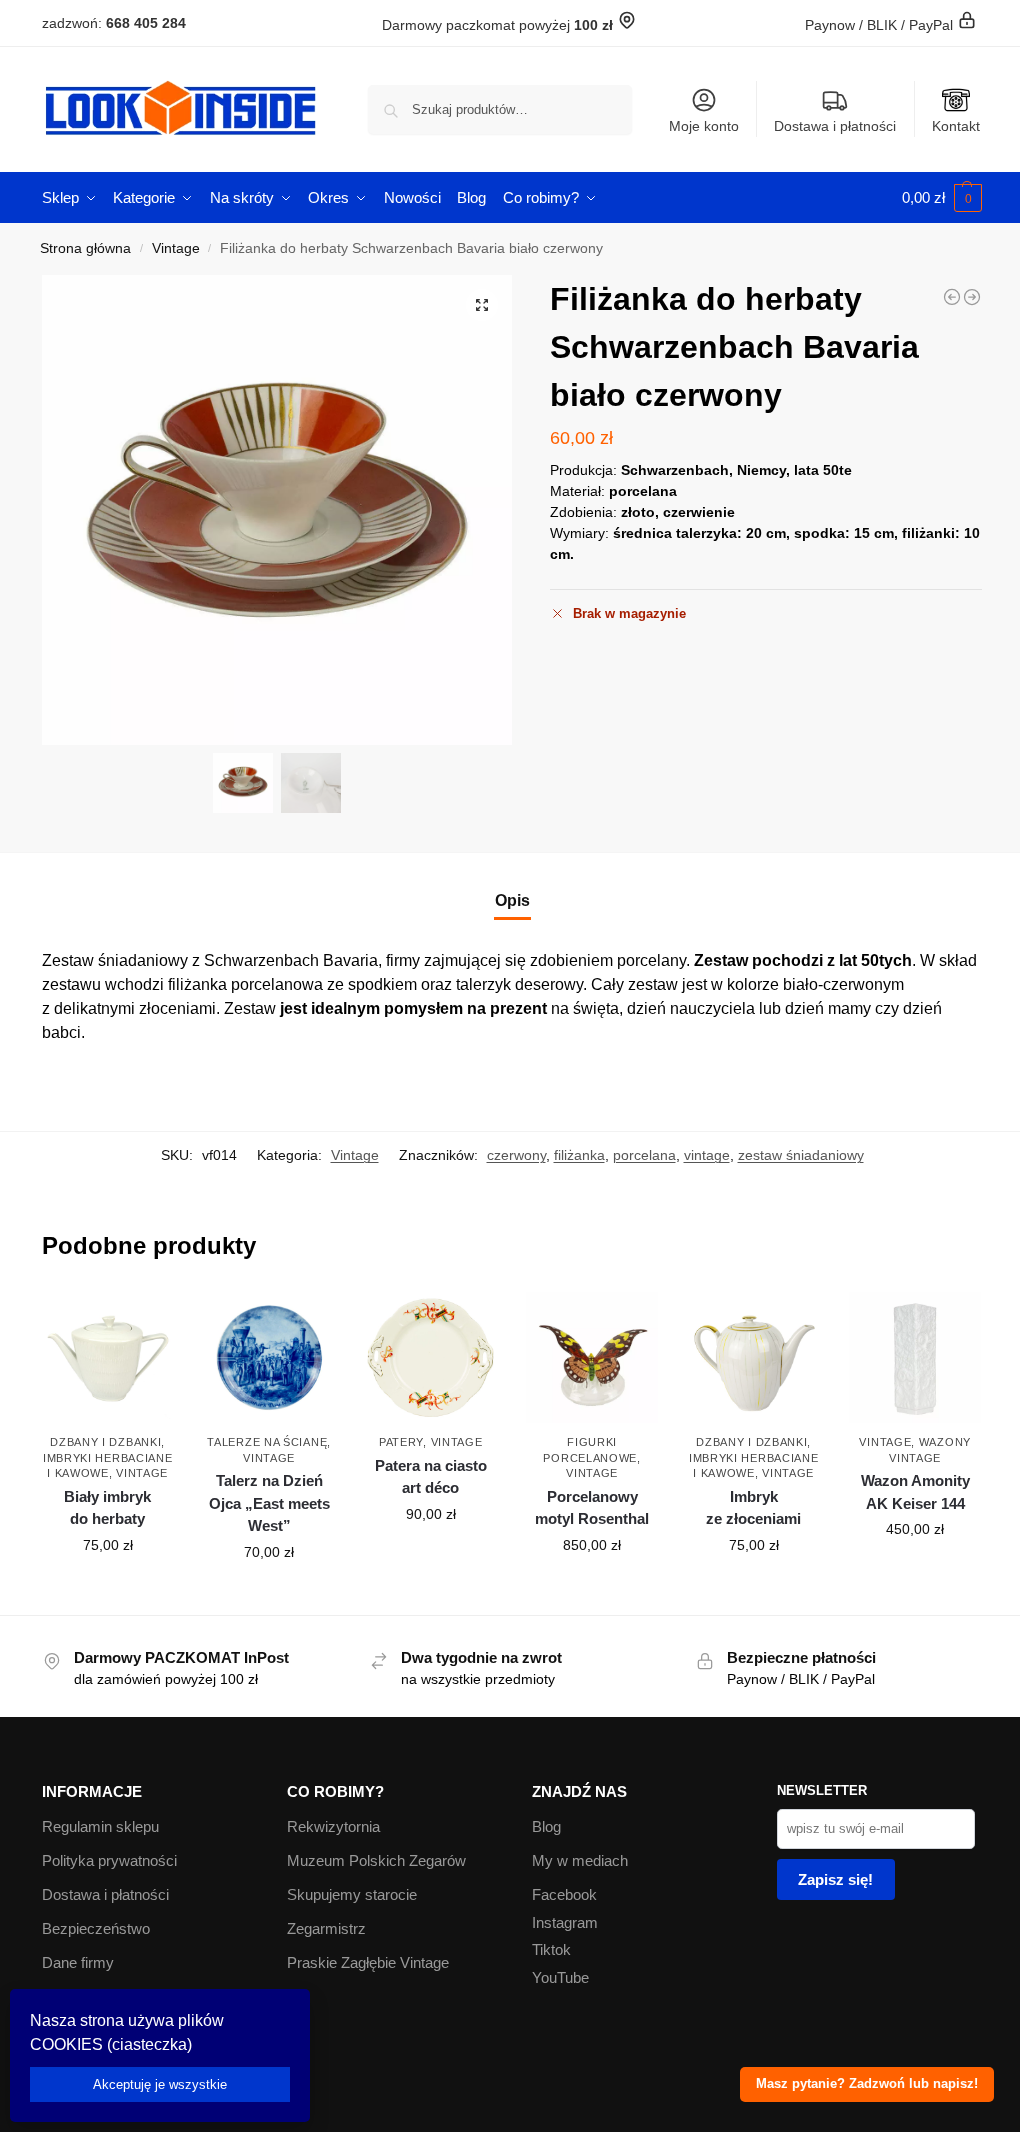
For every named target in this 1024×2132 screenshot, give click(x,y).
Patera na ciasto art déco (431, 1477)
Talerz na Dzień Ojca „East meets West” (269, 1503)
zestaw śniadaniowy (801, 1155)
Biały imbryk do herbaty (107, 1508)
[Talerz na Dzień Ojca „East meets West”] (269, 1358)
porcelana (644, 1155)
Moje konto (704, 126)
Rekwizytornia (333, 1826)
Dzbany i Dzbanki (105, 1442)
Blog (546, 1826)
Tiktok (551, 1949)
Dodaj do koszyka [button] (108, 1588)
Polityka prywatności (109, 1860)
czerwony (516, 1155)
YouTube (560, 1977)
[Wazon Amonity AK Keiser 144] (915, 1358)
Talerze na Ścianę (267, 1442)
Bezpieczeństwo (96, 1928)
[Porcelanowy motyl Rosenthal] (592, 1358)
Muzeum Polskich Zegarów (376, 1860)
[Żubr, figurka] (952, 297)
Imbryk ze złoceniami (753, 1508)
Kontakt (956, 126)
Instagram (565, 1922)
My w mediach (580, 1860)
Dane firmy (78, 1962)
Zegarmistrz (326, 1928)
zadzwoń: (114, 23)
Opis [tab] (512, 900)
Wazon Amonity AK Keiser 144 (915, 1492)
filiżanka (579, 1155)
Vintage (176, 248)
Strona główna (85, 248)
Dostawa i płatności (835, 126)
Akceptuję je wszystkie (160, 2084)
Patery (401, 1442)
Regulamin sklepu (100, 1826)
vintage (707, 1155)
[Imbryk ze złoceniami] (754, 1358)
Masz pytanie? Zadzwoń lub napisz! (867, 2084)
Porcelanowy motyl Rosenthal (592, 1508)
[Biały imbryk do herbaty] (108, 1358)
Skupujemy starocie (352, 1894)
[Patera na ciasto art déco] (431, 1358)
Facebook (564, 1894)
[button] (942, 198)
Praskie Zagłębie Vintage (368, 1962)
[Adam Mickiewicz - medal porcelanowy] (972, 297)
